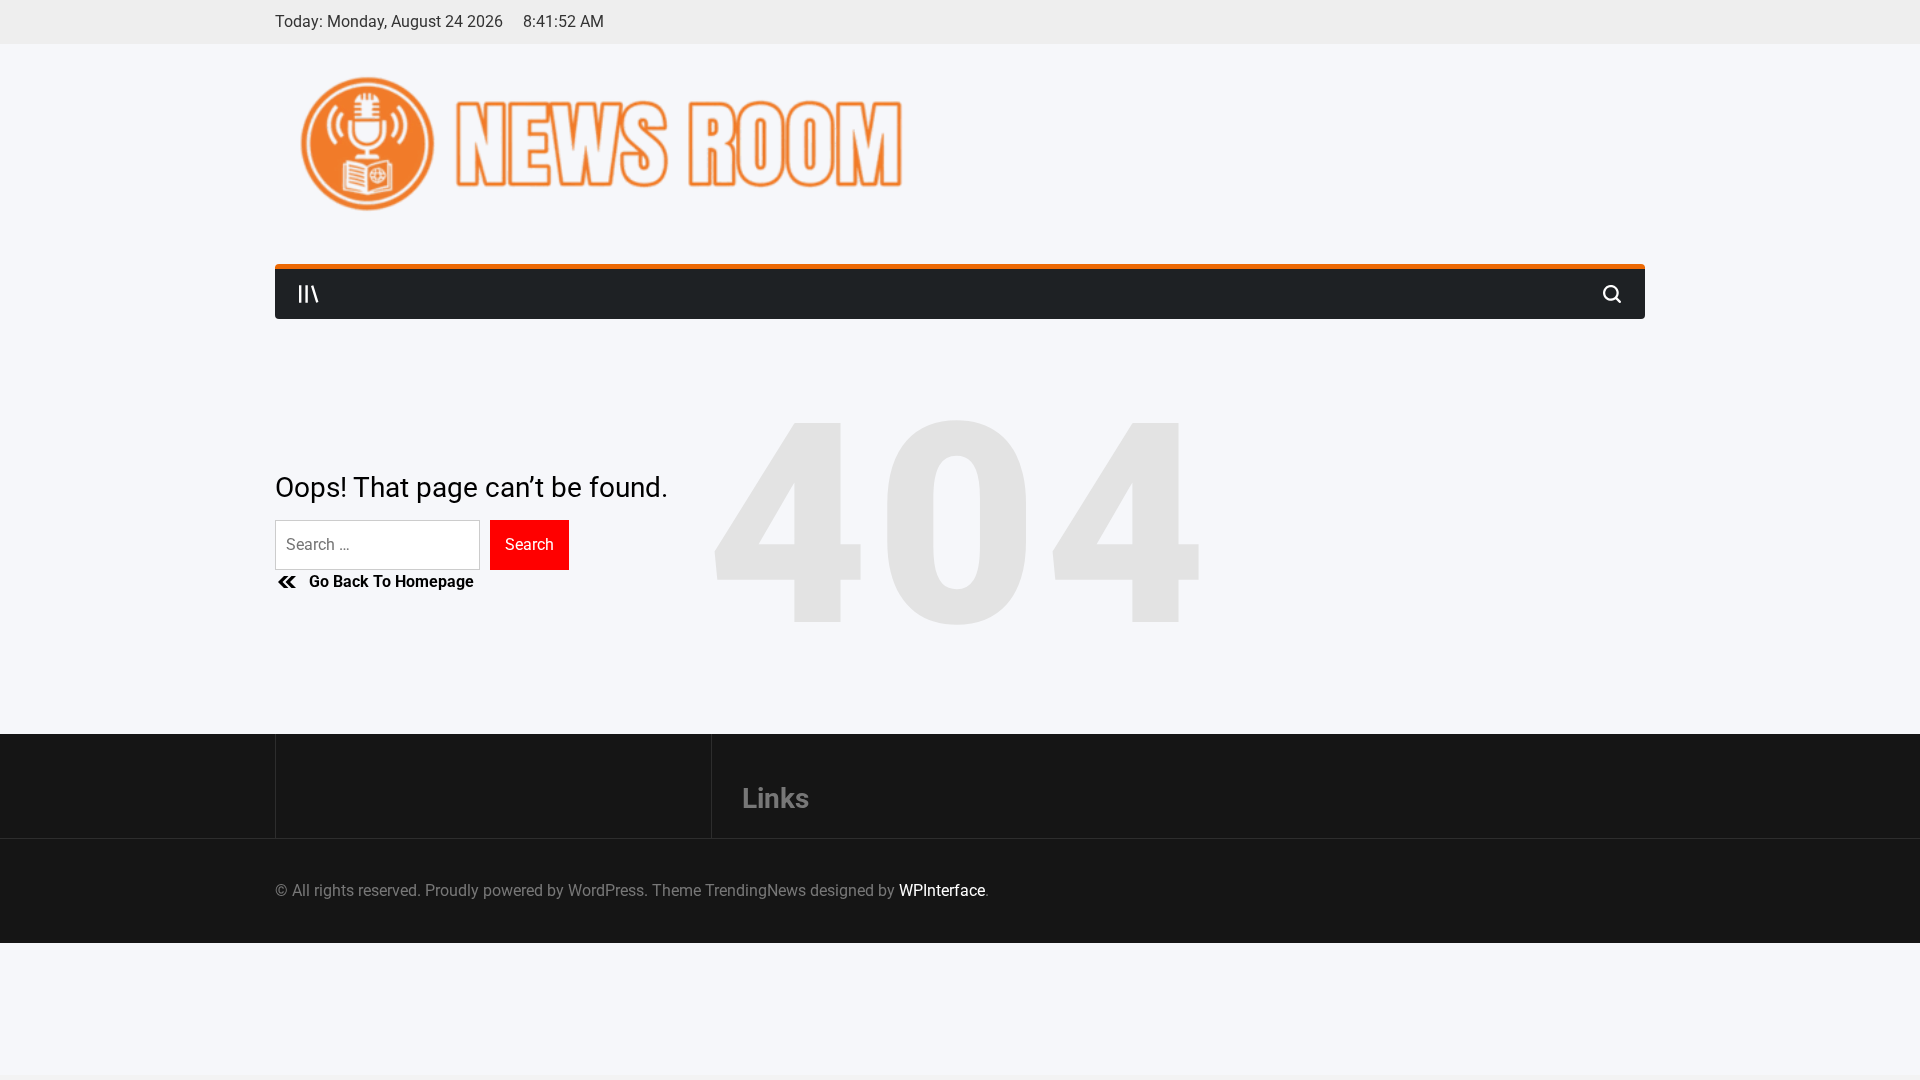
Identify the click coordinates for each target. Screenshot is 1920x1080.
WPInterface (942, 890)
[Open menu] (309, 294)
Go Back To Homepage (391, 581)
